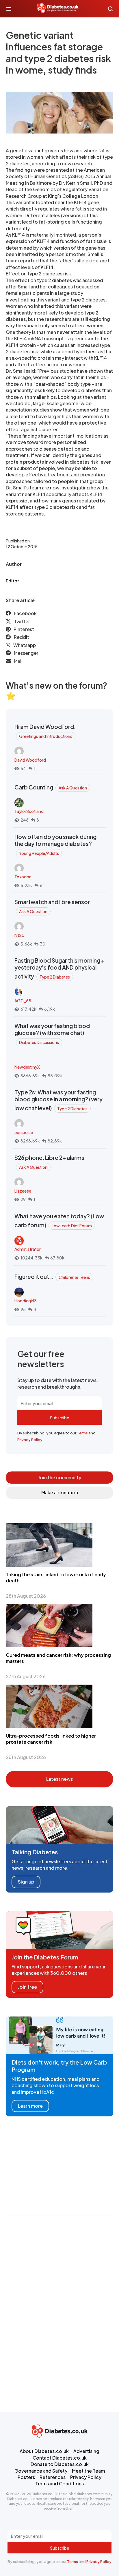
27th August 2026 (26, 1676)
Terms (82, 1433)
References (53, 2477)
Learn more (30, 2106)
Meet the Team (88, 2471)
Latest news (59, 1779)
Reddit (22, 637)
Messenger (26, 653)
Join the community (60, 1477)
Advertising (86, 2451)
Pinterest (24, 629)
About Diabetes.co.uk (44, 2451)
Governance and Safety (41, 2471)
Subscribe (59, 1418)
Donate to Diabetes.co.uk (60, 2464)
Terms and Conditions (59, 2483)
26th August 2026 (26, 1757)
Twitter (22, 621)
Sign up (26, 1882)
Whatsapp (25, 645)
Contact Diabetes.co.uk (60, 2458)
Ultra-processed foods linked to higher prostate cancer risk (51, 1739)
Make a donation (60, 1492)
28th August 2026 (26, 1596)
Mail (18, 661)
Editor (12, 581)
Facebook (25, 613)
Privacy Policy (30, 1440)
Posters (26, 2477)
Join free (27, 1987)
